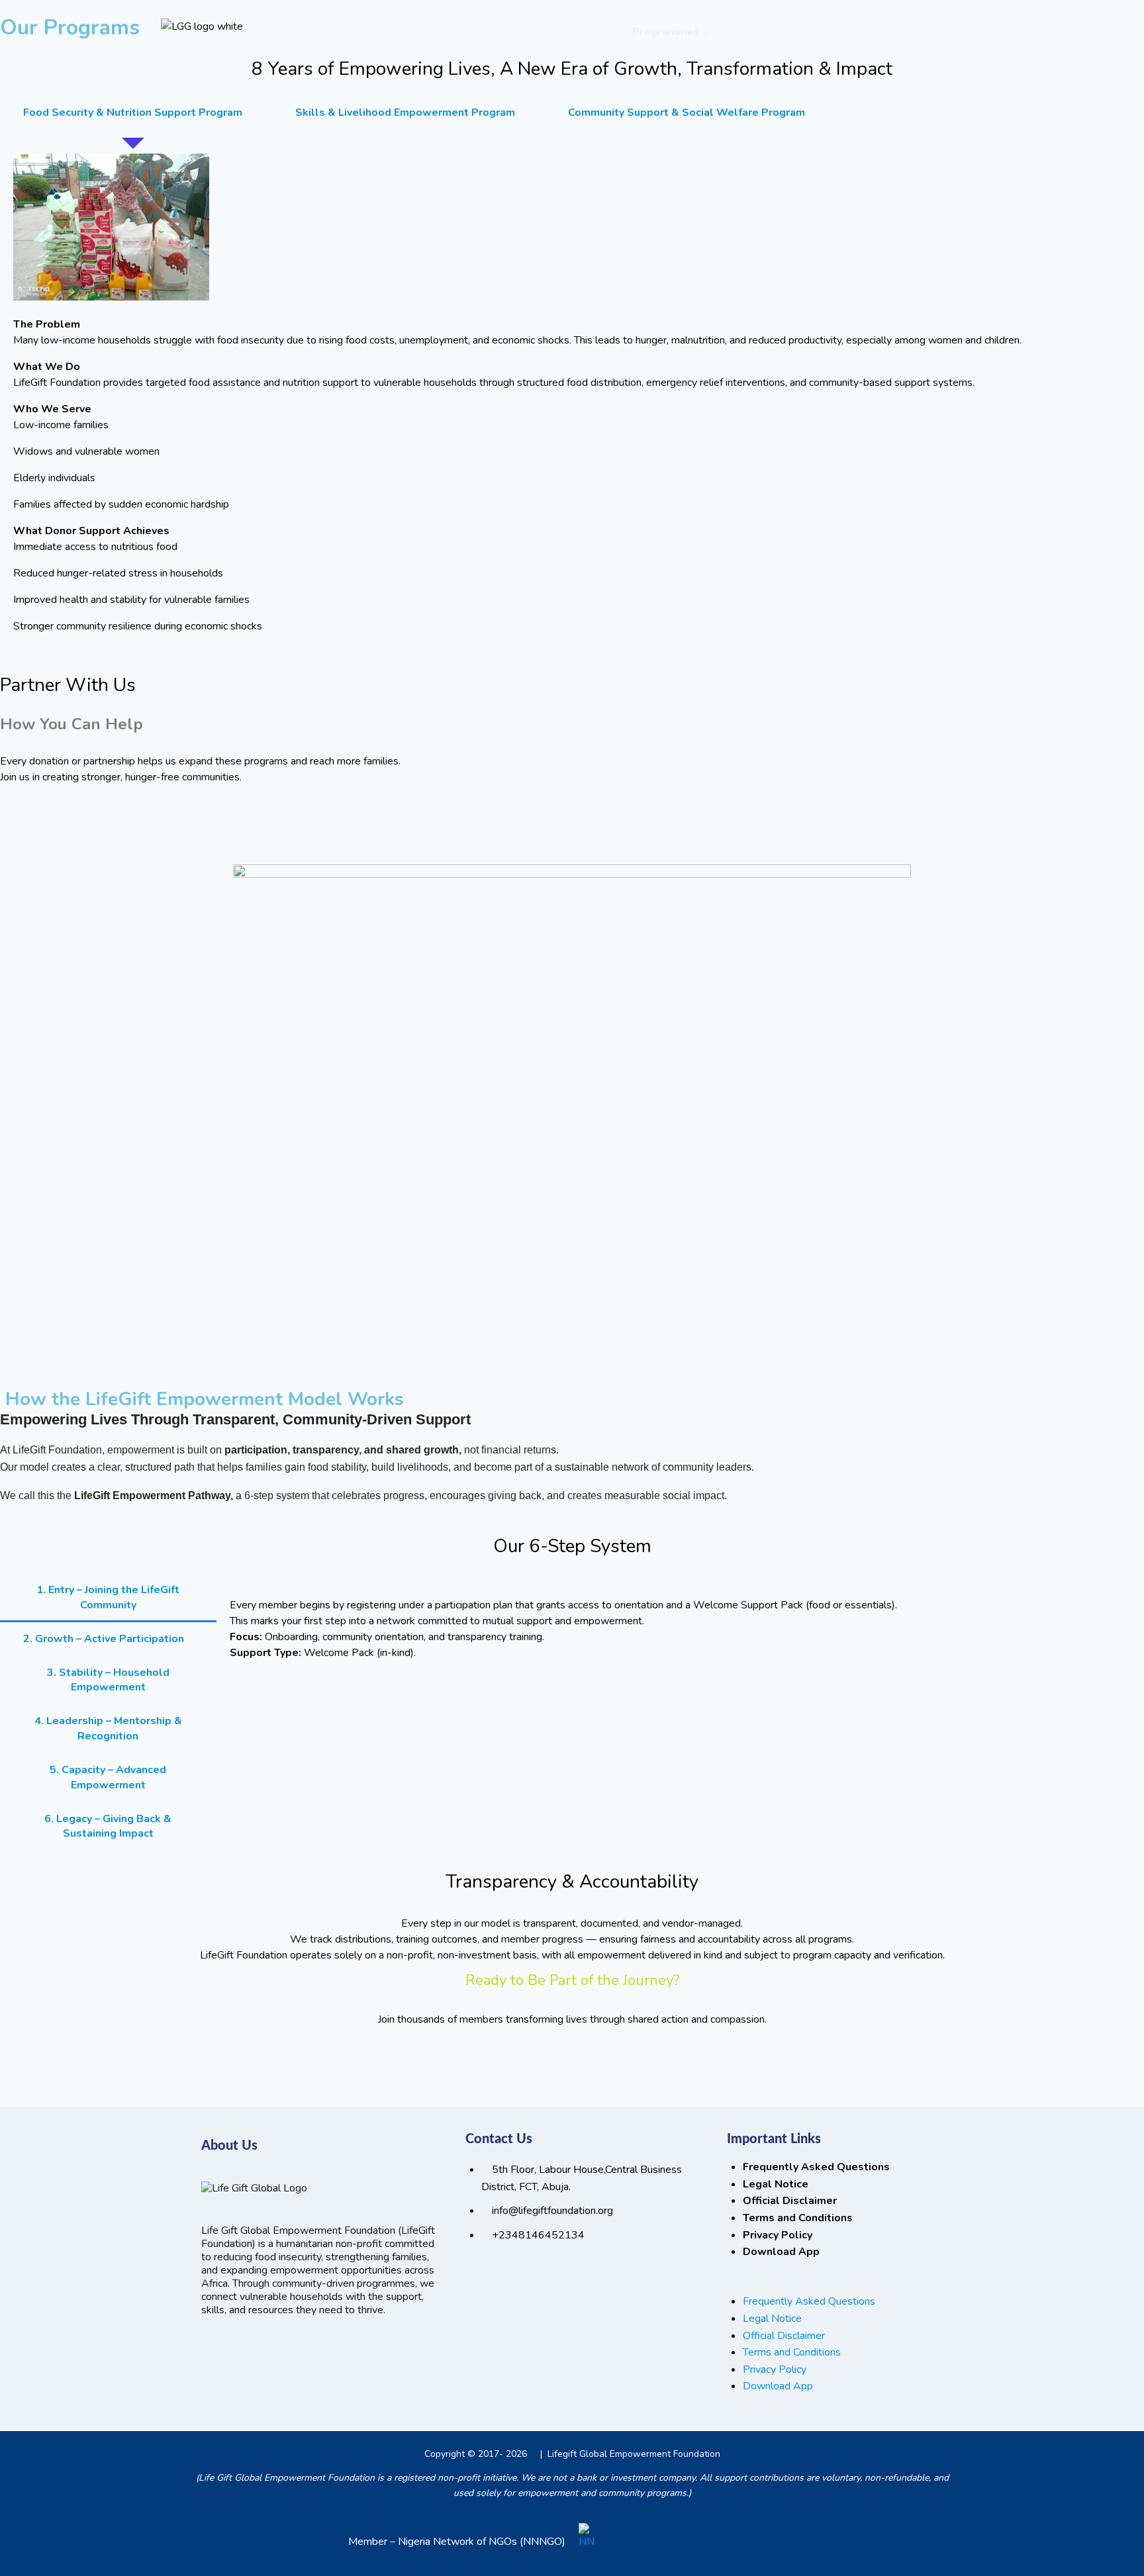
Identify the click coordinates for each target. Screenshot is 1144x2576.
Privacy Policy (778, 2235)
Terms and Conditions (798, 2218)
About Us (593, 32)
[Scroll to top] (1097, 2518)
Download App (781, 2252)
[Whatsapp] (218, 2349)
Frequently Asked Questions (816, 2167)
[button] (808, 2285)
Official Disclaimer (790, 2201)
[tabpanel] (572, 392)
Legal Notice (776, 2184)
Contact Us (917, 32)
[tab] (133, 113)
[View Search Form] (971, 32)
